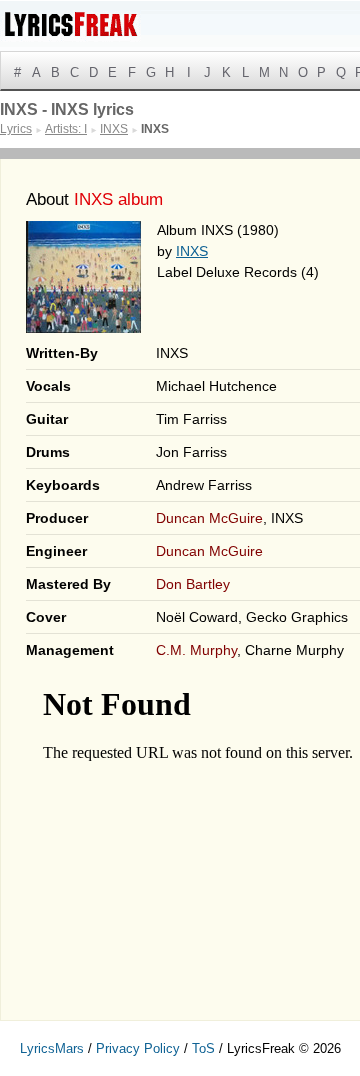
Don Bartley (193, 584)
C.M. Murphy (196, 650)
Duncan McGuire (209, 518)
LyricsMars (52, 1048)
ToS (203, 1048)
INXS (192, 251)
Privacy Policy (138, 1048)
